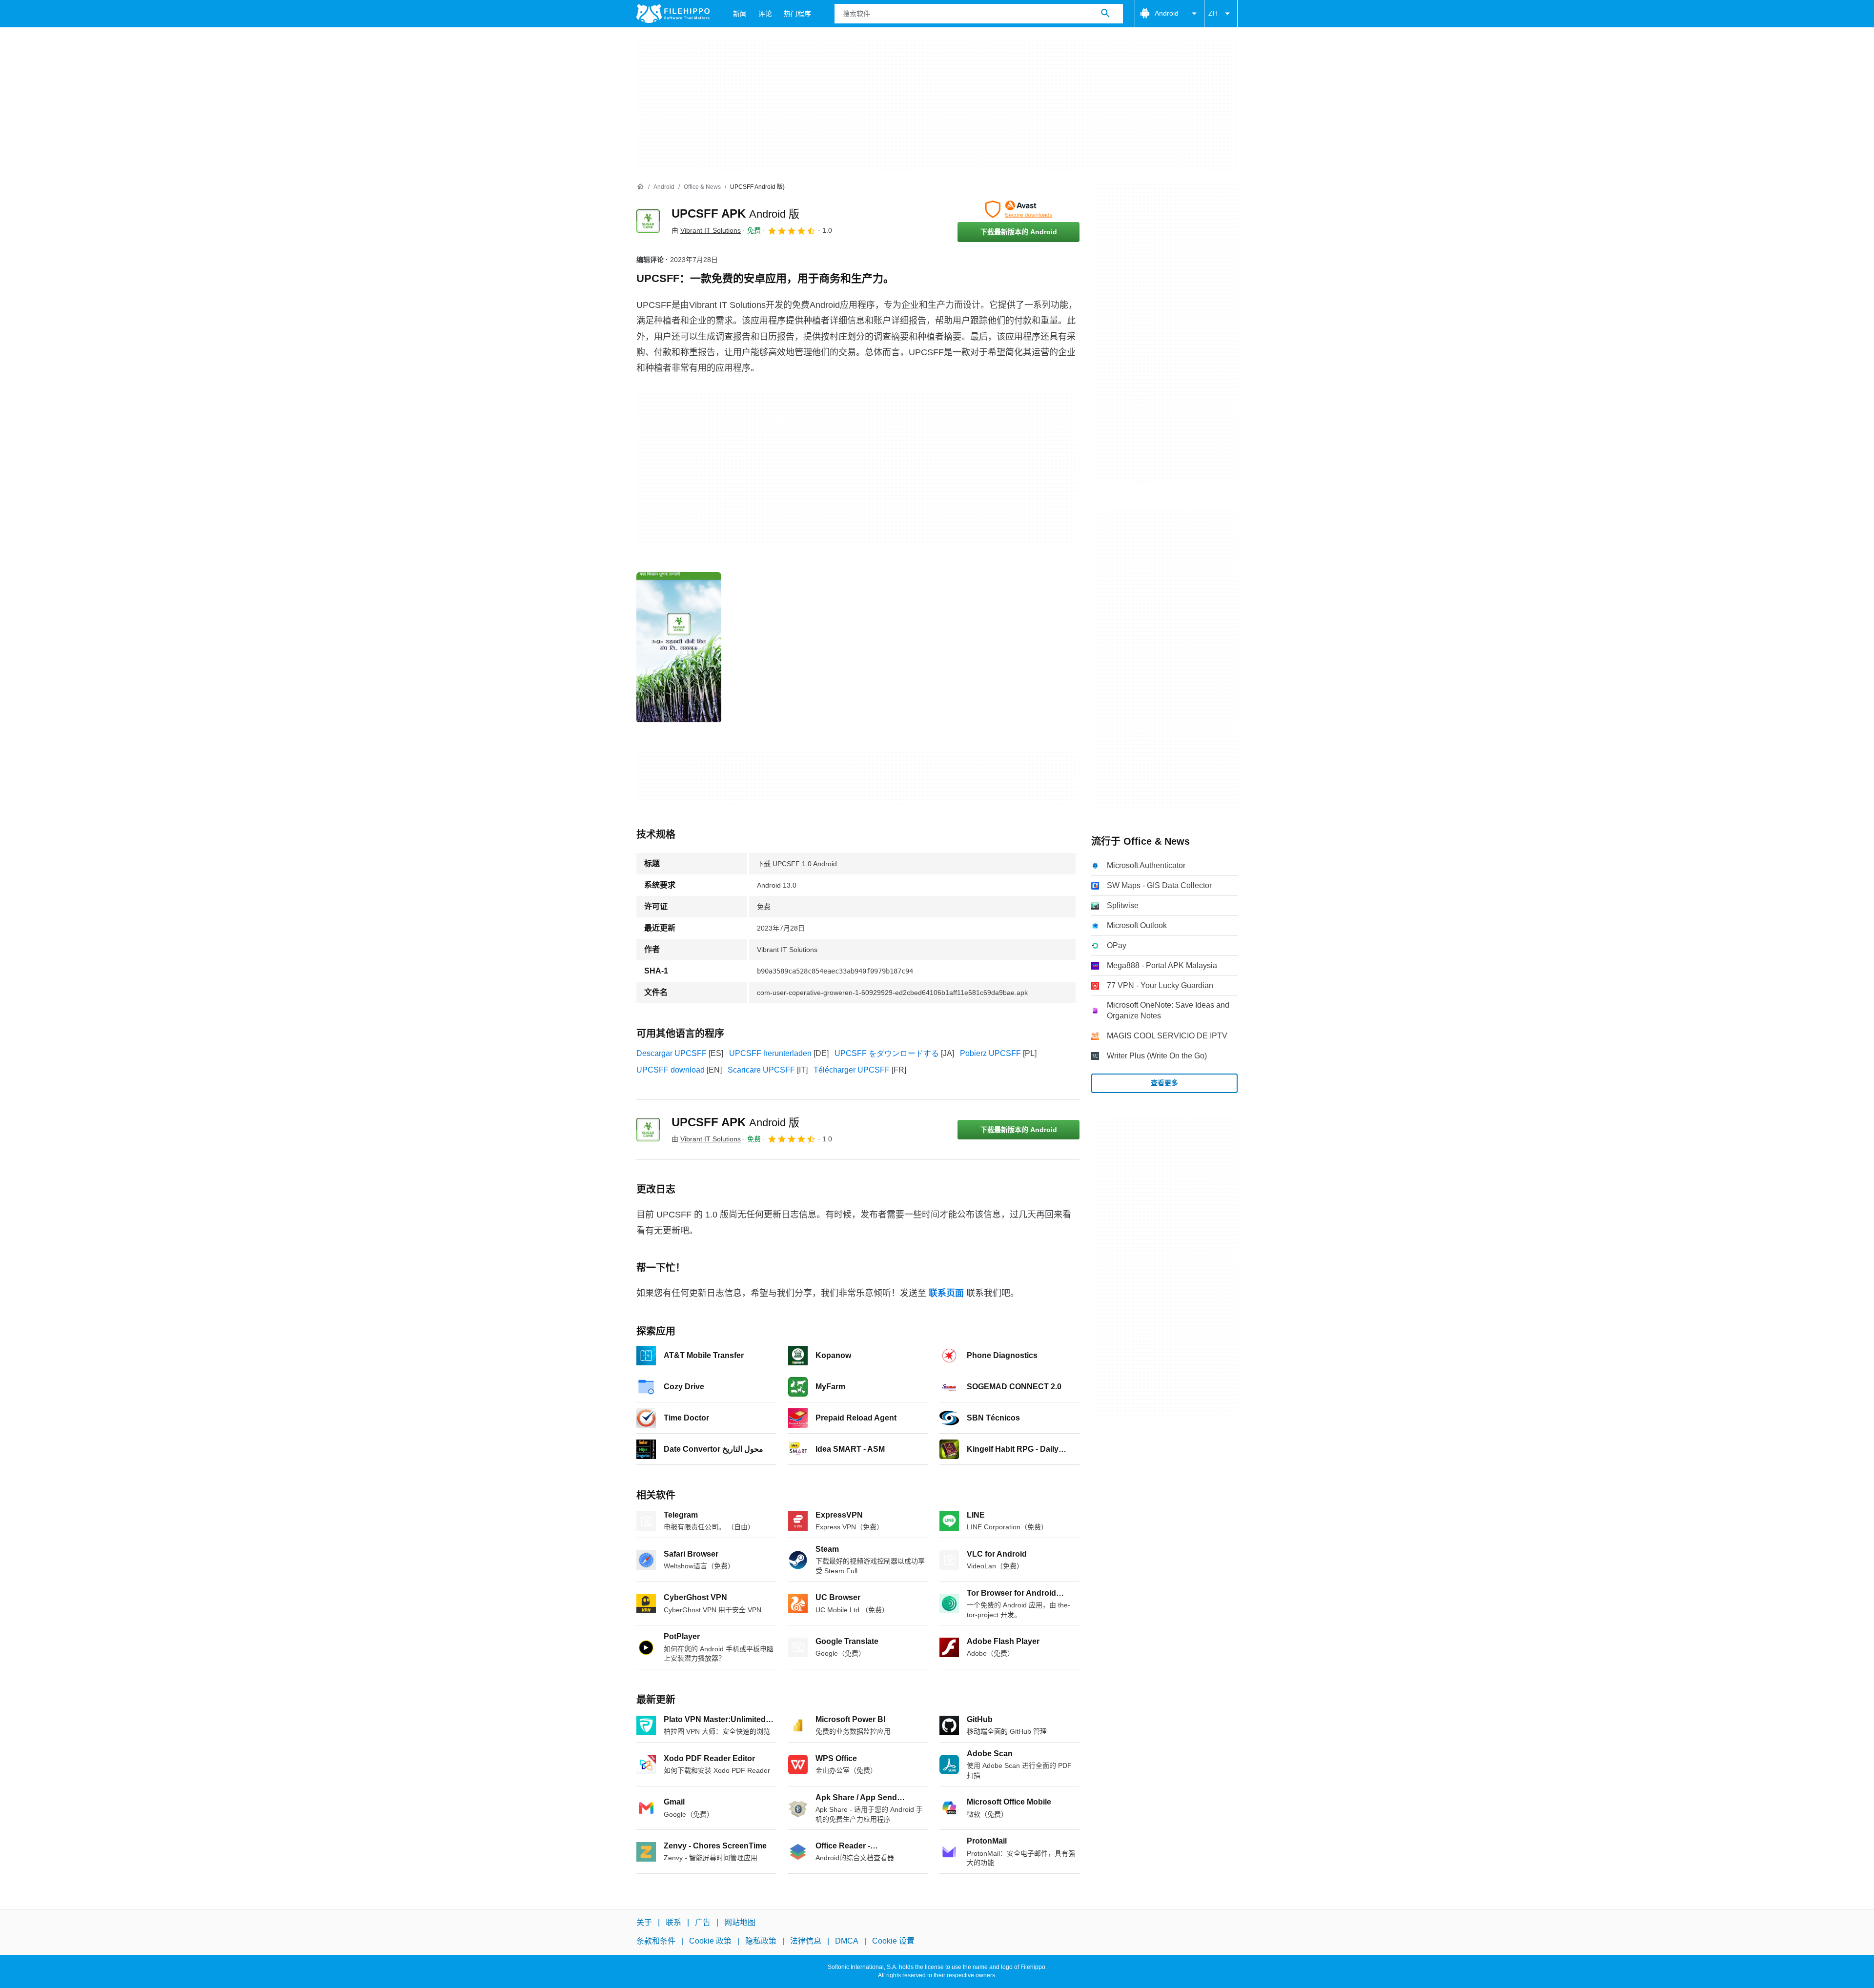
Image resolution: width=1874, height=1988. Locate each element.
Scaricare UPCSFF (761, 1070)
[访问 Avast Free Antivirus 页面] (1018, 209)
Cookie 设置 (893, 1941)
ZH (1213, 13)
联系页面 (946, 1293)
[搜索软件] (1105, 14)
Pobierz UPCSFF (990, 1053)
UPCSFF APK (735, 213)
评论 (765, 14)
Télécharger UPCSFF (852, 1070)
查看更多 (1164, 1083)
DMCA (847, 1941)
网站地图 (740, 1922)
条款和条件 (656, 1941)
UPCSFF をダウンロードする (887, 1053)
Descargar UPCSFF (672, 1053)
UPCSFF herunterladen (770, 1053)
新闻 (740, 14)
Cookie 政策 (710, 1941)
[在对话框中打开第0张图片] (679, 648)
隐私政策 (761, 1941)
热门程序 (797, 14)
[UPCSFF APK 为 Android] (648, 221)
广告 (703, 1922)
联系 (673, 1922)
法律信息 (806, 1941)
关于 (644, 1922)
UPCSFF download (671, 1070)
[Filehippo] (673, 14)
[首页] (640, 187)
